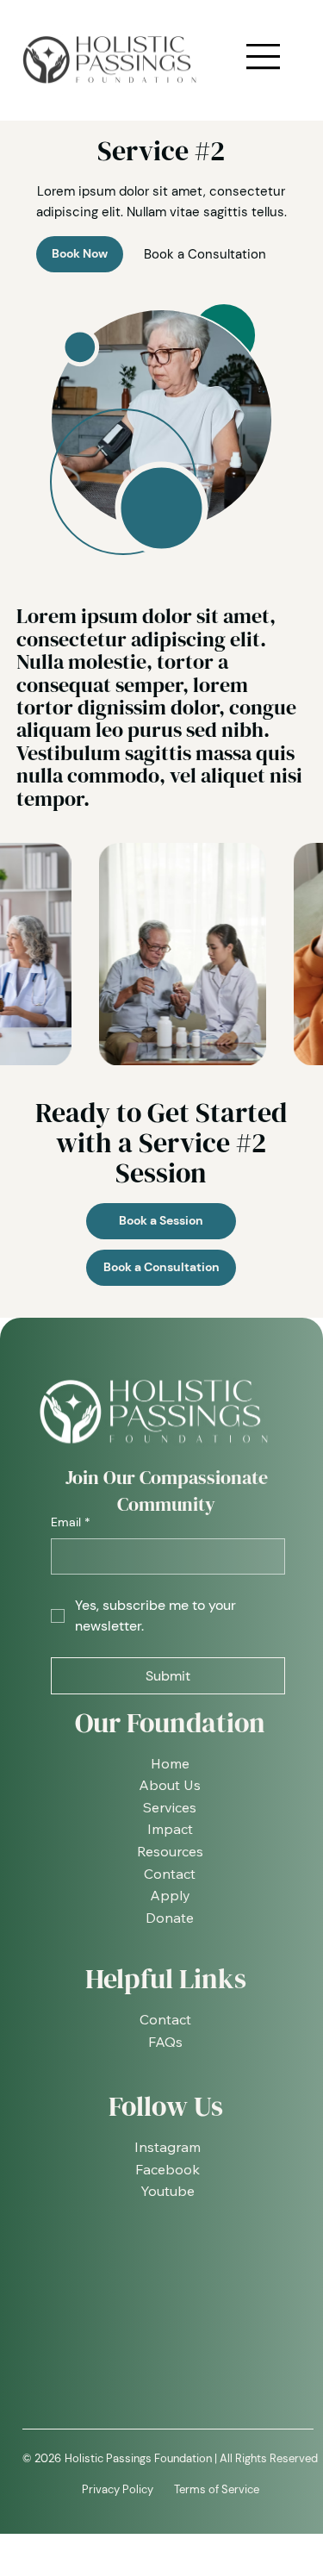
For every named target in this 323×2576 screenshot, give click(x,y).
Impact (170, 1829)
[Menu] (264, 57)
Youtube (168, 2191)
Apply (170, 1895)
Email (71, 1522)
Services (170, 1807)
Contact (170, 1874)
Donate (170, 1918)
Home (170, 1763)
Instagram (168, 2147)
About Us (170, 1785)
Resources (170, 1851)
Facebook (168, 2169)
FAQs (165, 2042)
